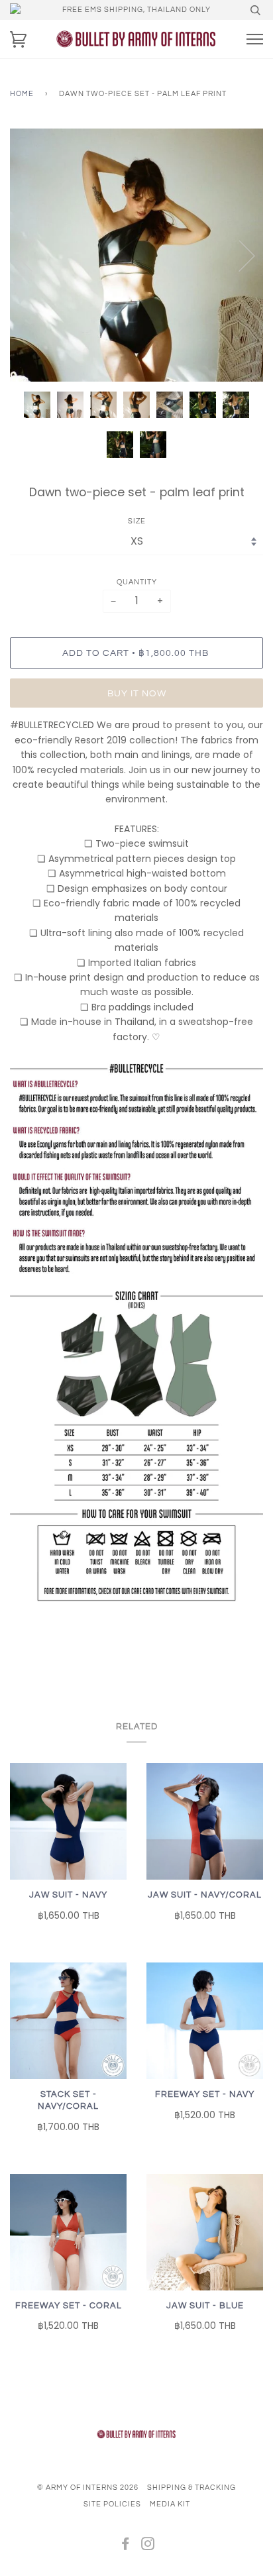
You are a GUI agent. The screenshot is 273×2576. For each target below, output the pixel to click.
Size (137, 521)
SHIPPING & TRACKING (191, 2488)
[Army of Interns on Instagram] (148, 2547)
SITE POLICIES (112, 2504)
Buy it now (137, 693)
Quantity (137, 582)
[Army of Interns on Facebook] (126, 2547)
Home (22, 94)
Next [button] (239, 255)
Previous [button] (32, 255)
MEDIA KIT (170, 2504)
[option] (136, 255)
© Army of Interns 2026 (88, 2488)
